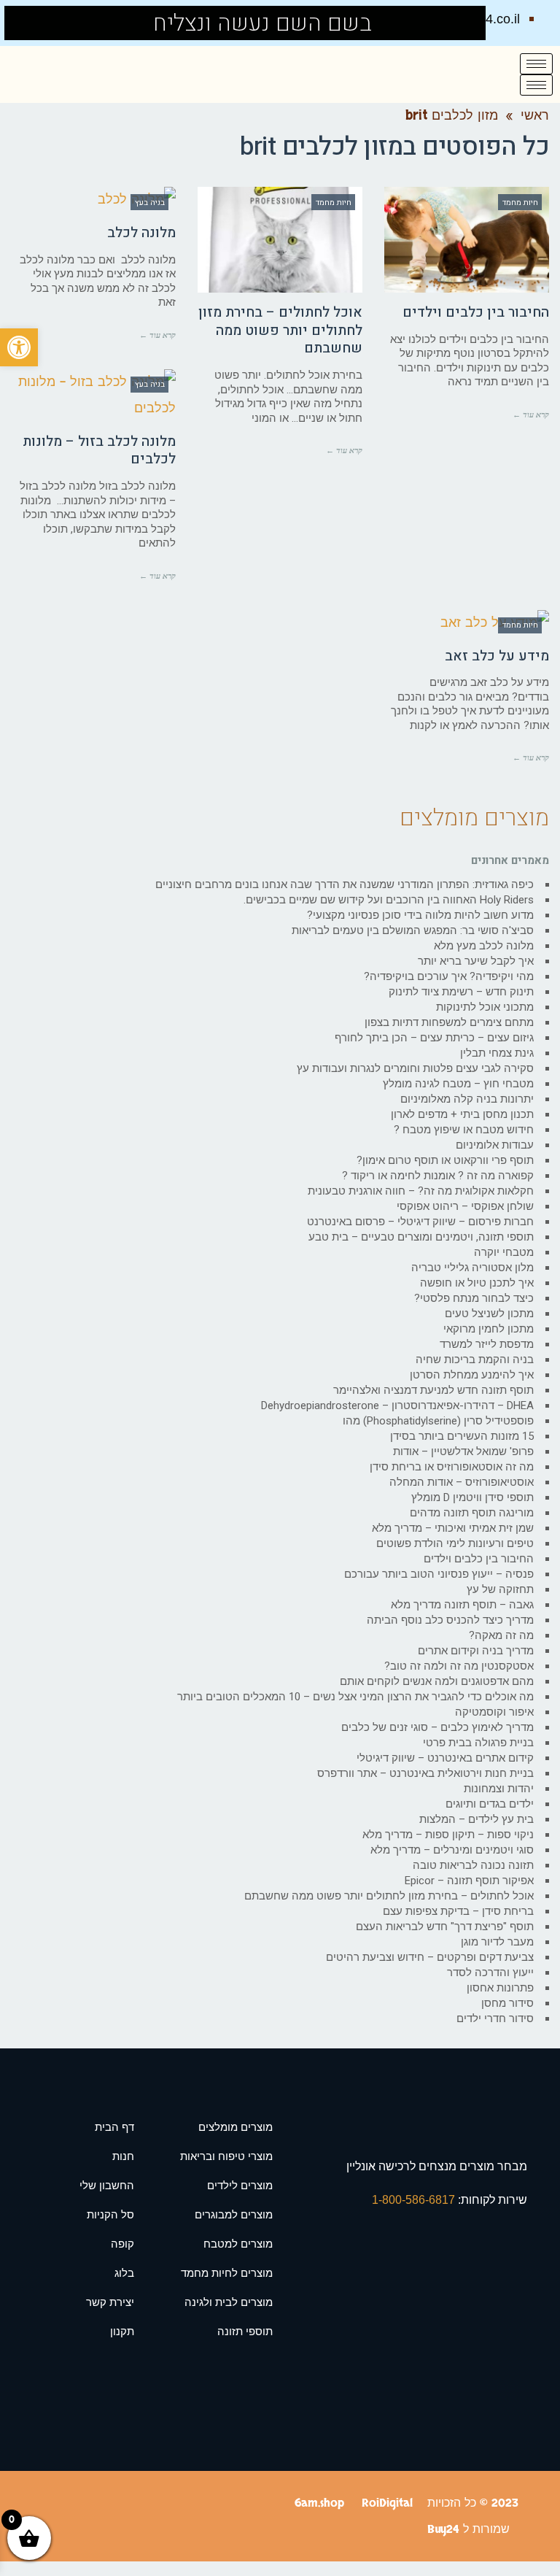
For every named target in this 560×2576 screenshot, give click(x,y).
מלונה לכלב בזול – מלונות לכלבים (99, 451)
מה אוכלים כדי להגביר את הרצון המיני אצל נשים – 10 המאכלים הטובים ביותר (355, 1697)
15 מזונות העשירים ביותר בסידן (462, 1436)
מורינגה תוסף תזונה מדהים (472, 1513)
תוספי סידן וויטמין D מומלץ (472, 1497)
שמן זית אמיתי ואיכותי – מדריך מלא (453, 1528)
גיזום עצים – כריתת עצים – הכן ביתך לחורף (434, 1038)
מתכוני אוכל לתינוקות (485, 1007)
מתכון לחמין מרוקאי (489, 1329)
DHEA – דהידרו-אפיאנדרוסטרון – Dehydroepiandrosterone (397, 1405)
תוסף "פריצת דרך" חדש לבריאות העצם (445, 1927)
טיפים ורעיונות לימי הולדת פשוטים (455, 1543)
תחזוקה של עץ (500, 1589)
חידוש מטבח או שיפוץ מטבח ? (464, 1130)
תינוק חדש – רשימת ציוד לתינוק (461, 992)
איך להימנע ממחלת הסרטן (472, 1375)
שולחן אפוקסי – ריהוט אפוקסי (465, 1206)
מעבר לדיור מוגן (497, 1942)
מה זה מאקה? (501, 1635)
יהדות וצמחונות (499, 1789)
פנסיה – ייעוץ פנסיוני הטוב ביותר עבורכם (439, 1574)
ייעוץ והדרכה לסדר (490, 1973)
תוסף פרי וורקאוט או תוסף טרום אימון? (445, 1160)
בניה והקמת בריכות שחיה (475, 1360)
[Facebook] (24, 23)
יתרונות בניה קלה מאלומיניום (467, 1099)
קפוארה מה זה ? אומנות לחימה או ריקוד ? (438, 1176)
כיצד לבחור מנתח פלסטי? (474, 1298)
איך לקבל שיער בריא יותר (476, 961)
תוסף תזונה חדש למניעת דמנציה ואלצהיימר (433, 1390)
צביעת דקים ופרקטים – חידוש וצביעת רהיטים (430, 1957)
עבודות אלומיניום (495, 1145)
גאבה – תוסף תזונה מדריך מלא (462, 1605)
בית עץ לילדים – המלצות (477, 1819)
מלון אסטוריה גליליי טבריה (472, 1268)
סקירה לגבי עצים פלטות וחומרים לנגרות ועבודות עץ (415, 1068)
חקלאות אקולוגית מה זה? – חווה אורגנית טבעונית (421, 1191)
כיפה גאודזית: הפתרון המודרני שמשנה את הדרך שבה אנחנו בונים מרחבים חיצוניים (345, 884)
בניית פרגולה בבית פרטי (478, 1743)
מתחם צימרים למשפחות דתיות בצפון (449, 1022)
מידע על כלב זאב (497, 656)
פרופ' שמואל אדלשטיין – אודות (463, 1451)
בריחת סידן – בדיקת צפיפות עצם (458, 1911)
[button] (19, 347)
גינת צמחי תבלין (497, 1053)
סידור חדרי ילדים (495, 2018)
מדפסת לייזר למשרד (487, 1344)
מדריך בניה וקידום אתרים (476, 1651)
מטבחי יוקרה (504, 1252)
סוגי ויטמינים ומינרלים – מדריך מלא (452, 1850)
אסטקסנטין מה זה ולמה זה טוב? (459, 1666)
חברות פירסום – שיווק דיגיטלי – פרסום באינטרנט (420, 1222)
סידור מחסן (507, 2003)
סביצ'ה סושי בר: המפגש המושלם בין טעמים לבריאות (413, 930)
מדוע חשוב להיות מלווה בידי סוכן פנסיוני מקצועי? (420, 915)
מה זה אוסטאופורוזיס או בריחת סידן (452, 1467)
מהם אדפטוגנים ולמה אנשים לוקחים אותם (437, 1681)
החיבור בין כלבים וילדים (476, 312)
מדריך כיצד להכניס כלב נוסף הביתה (450, 1620)
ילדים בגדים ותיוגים (490, 1804)
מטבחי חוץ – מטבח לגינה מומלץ (458, 1084)
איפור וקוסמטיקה (494, 1712)
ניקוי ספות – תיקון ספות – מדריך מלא (448, 1835)
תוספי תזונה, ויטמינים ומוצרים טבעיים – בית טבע (421, 1237)
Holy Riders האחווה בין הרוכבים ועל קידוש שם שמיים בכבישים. (389, 900)
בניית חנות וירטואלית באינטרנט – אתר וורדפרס (425, 1773)
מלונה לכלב (141, 233)
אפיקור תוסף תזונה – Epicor (469, 1881)
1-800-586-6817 (415, 2200)
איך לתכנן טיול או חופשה (477, 1283)
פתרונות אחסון (500, 1988)
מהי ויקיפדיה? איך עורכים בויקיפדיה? (449, 976)
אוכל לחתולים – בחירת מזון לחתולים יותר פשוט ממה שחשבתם (280, 330)
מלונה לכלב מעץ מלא (484, 946)
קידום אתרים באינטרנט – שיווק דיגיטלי (445, 1758)
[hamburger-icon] (536, 64)
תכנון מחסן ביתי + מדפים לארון (462, 1114)
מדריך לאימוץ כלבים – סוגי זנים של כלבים (437, 1727)
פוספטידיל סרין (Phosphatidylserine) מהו (438, 1421)
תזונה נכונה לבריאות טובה (473, 1865)
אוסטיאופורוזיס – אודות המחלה (462, 1482)
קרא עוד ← (531, 414)
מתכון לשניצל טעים (489, 1314)
